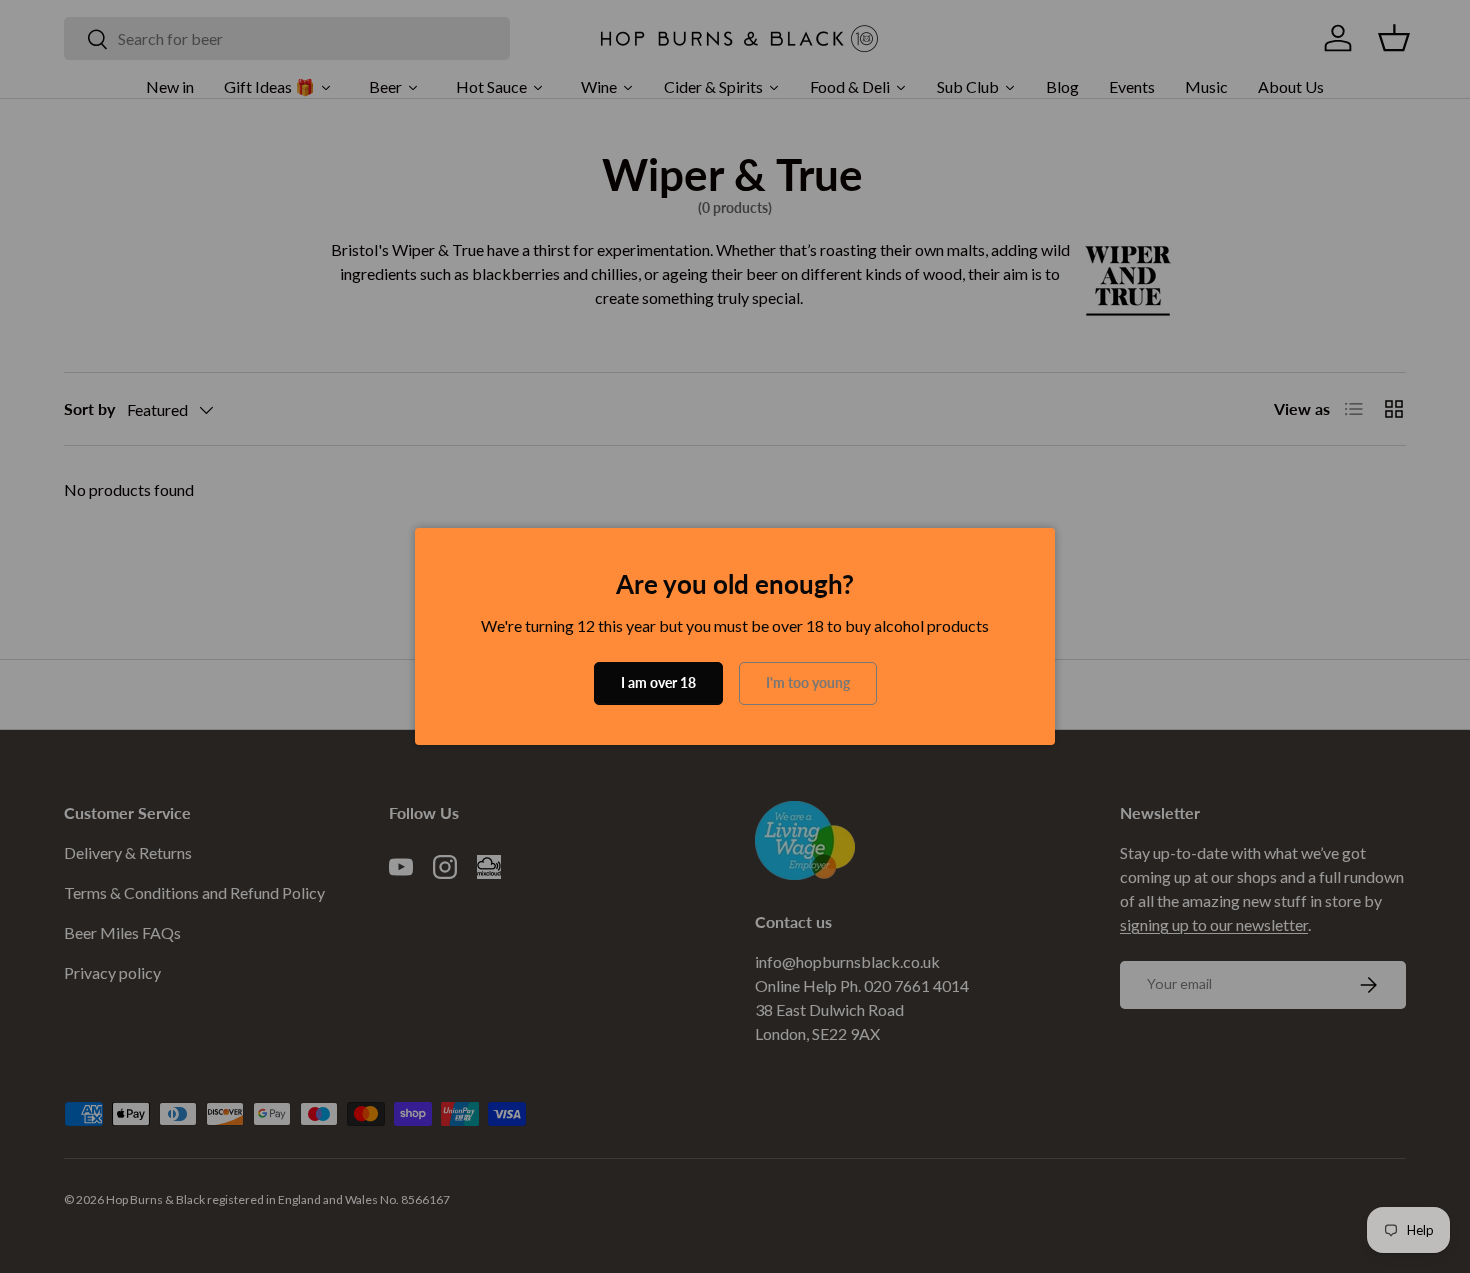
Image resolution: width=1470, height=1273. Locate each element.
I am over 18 (658, 682)
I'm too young (808, 682)
